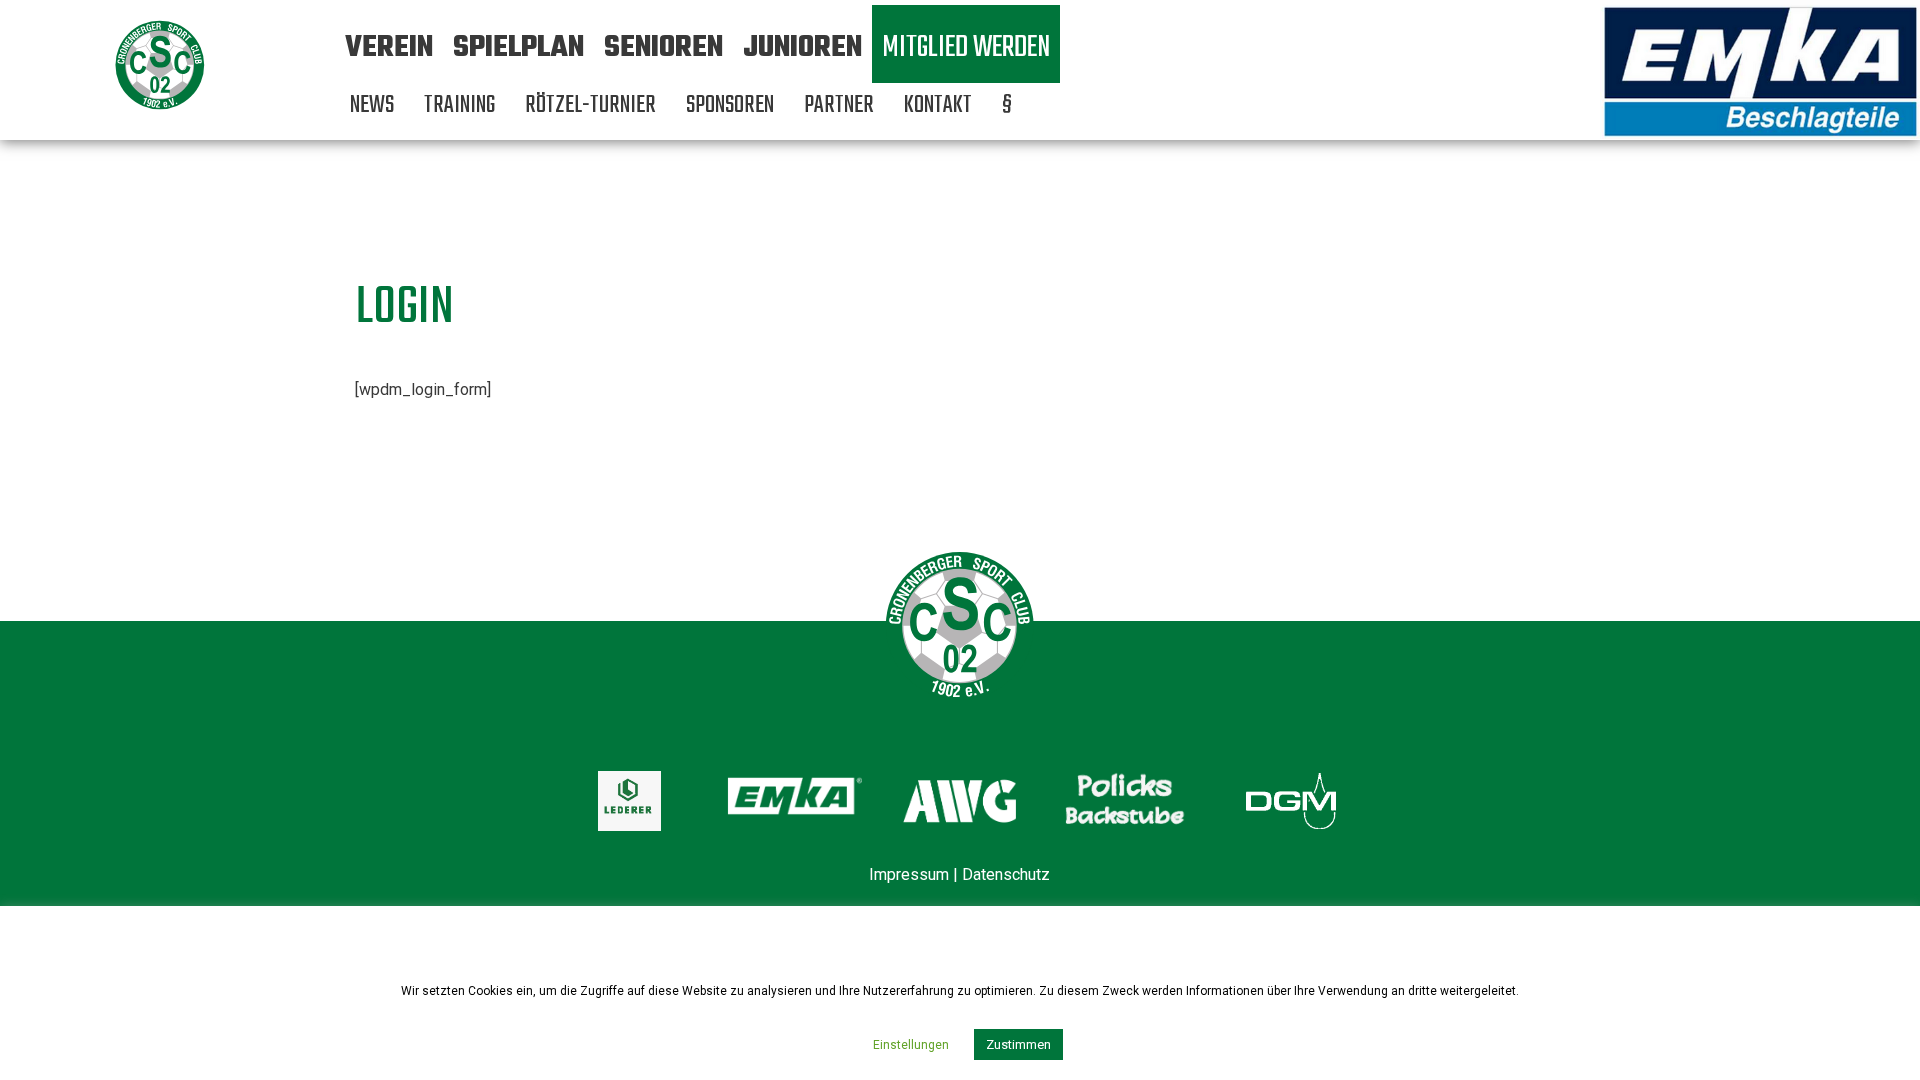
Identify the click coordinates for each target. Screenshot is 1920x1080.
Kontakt (938, 105)
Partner (839, 105)
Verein (389, 48)
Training (459, 105)
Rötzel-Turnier (590, 105)
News (372, 105)
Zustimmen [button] (1018, 1044)
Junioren (802, 48)
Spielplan (518, 48)
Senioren (663, 48)
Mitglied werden (966, 48)
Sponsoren (730, 105)
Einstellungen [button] (911, 1045)
